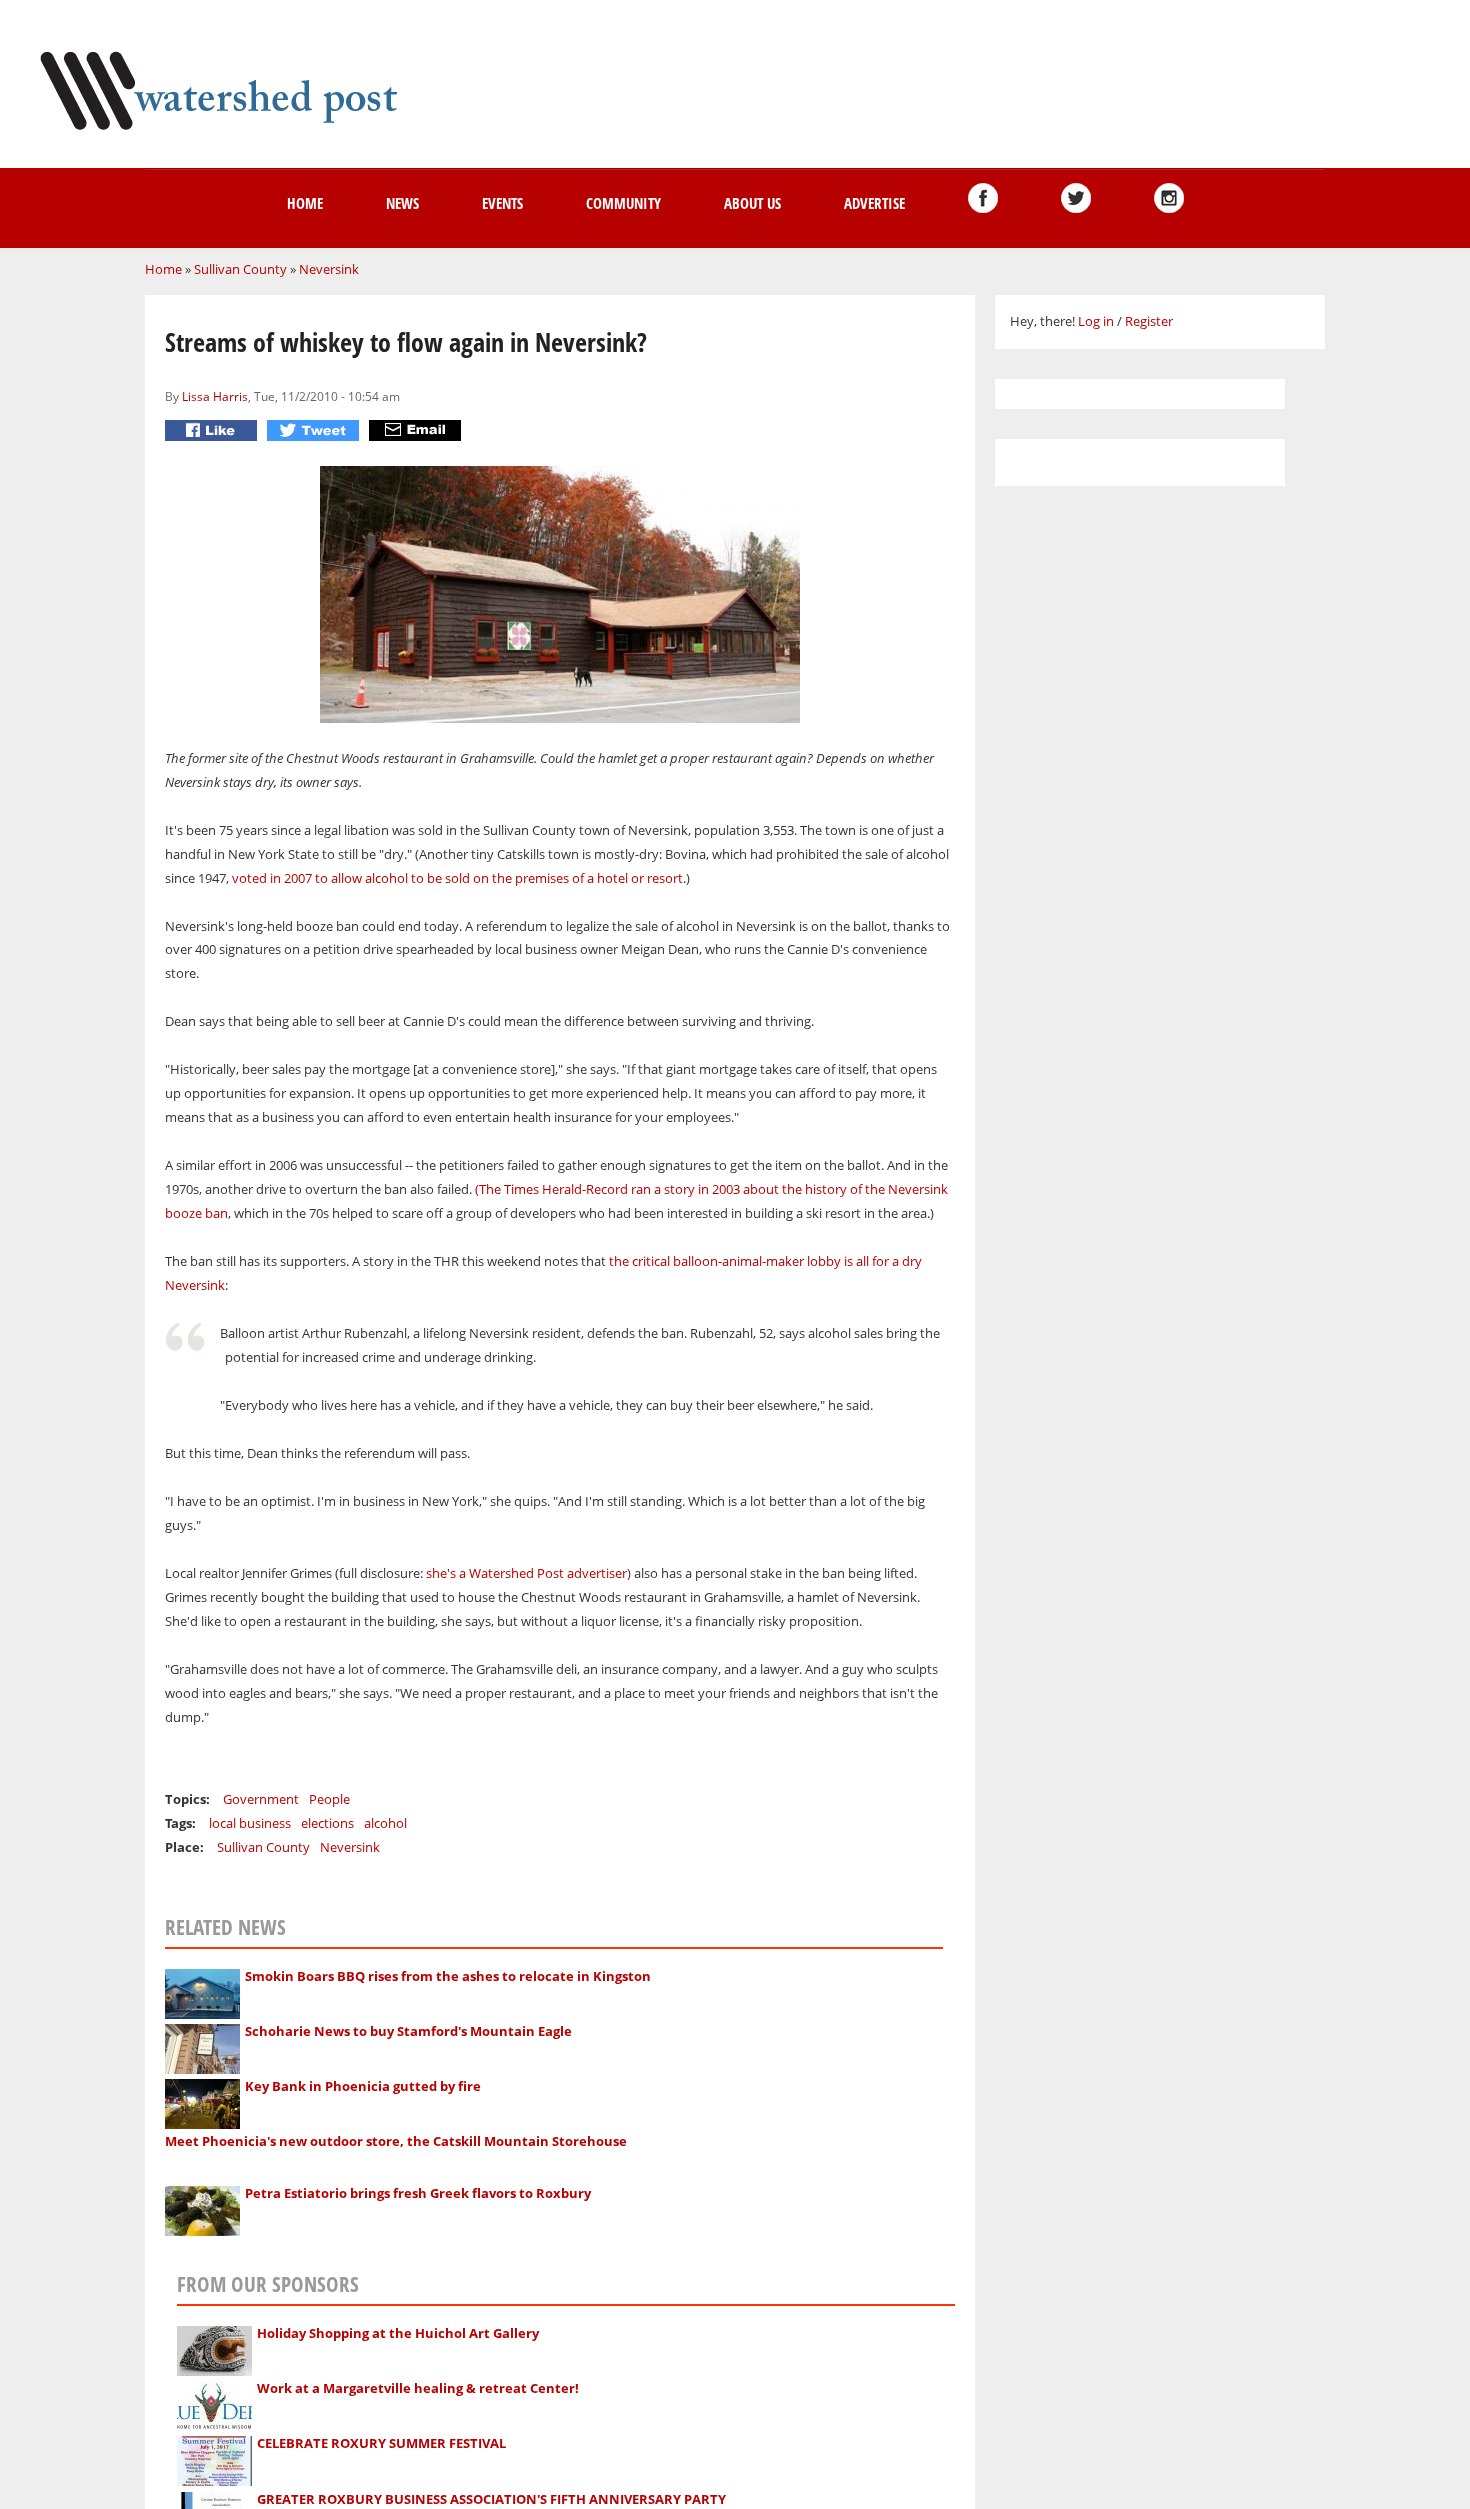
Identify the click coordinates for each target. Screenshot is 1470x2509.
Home (305, 203)
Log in (1096, 321)
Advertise (874, 203)
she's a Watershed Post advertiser (526, 1573)
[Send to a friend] (417, 430)
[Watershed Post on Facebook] (983, 198)
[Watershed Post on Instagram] (1169, 198)
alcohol (385, 1823)
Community (623, 203)
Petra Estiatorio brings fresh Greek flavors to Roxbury (418, 2193)
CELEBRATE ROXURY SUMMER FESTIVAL (381, 2443)
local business (250, 1823)
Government (261, 1799)
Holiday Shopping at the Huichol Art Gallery (398, 2333)
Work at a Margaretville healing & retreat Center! (418, 2388)
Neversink (329, 269)
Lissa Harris (215, 396)
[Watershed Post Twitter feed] (1076, 198)
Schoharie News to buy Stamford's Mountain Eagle (408, 2031)
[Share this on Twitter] (315, 430)
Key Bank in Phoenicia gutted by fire (363, 2086)
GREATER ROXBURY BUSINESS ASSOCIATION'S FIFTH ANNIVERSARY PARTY (491, 2499)
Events (502, 203)
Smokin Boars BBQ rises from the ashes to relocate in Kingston (448, 1976)
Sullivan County (240, 269)
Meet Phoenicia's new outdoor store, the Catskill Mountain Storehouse (396, 2141)
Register (1149, 321)
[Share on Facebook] (213, 430)
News (402, 203)
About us (752, 203)
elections (327, 1823)
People (329, 1799)
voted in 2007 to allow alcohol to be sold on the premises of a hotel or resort (457, 878)
